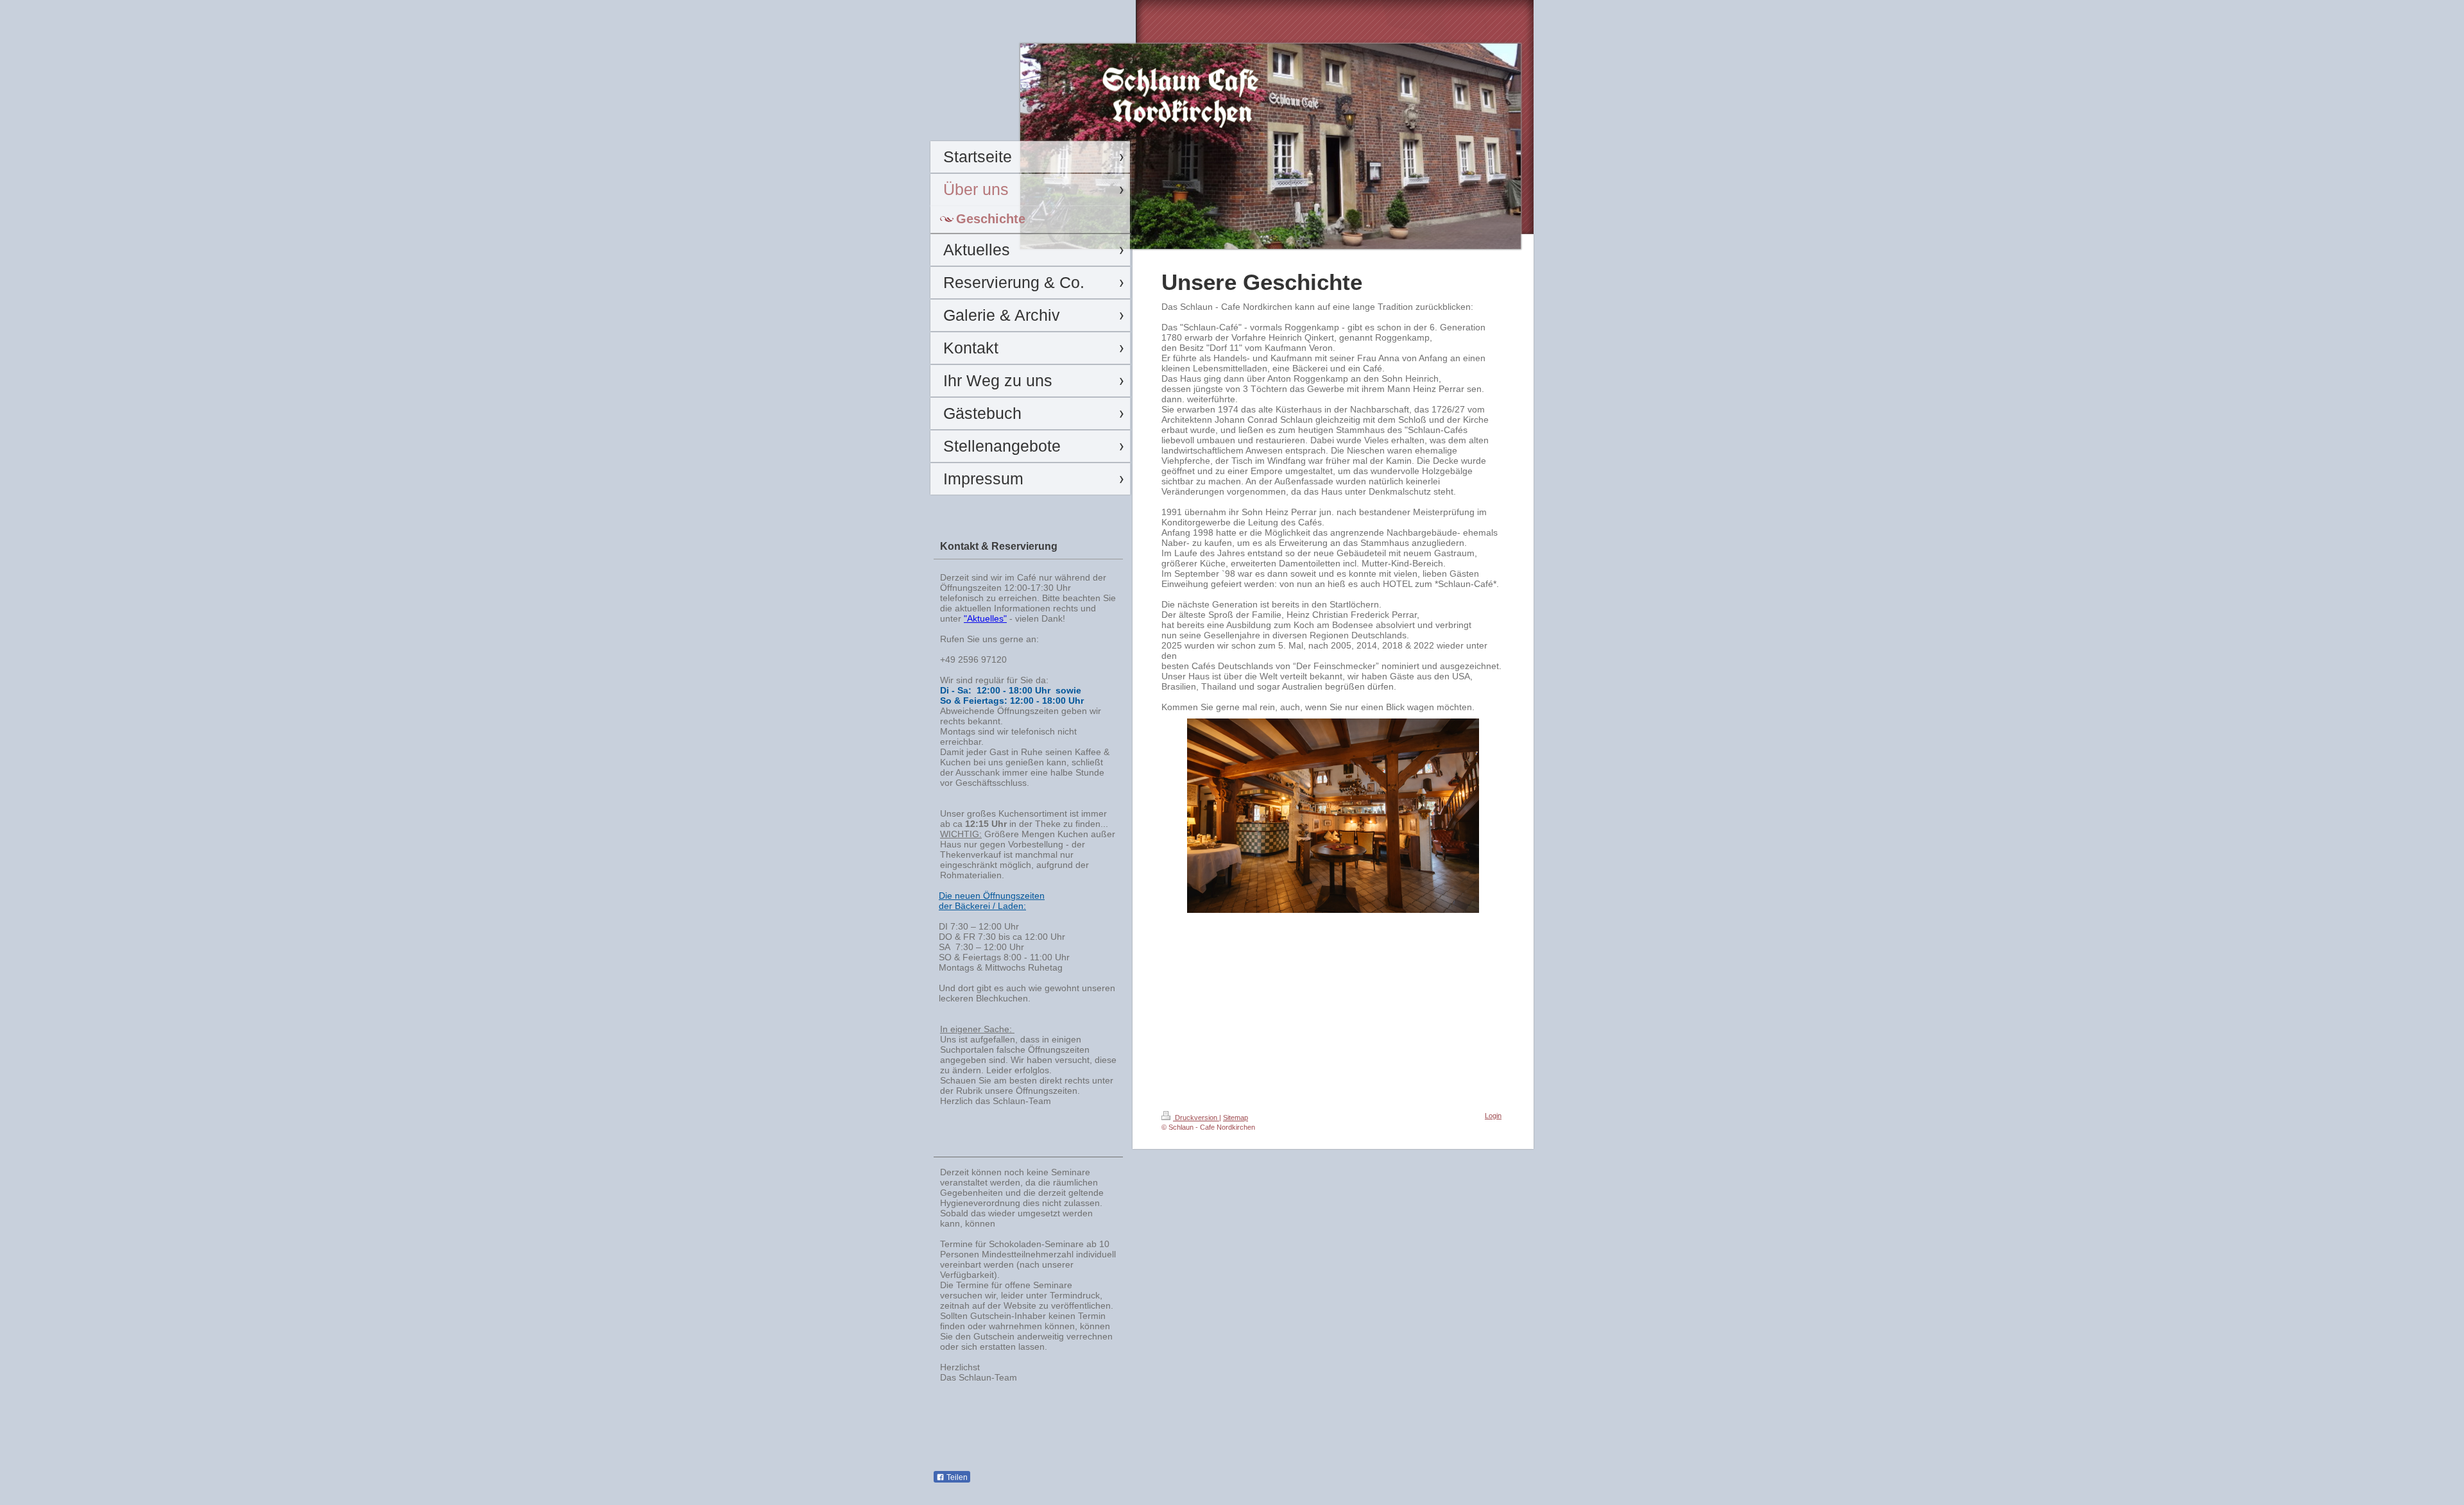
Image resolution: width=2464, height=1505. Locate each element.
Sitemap (1236, 1118)
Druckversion (1196, 1118)
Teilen (956, 1477)
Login (1493, 1116)
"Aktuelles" (985, 618)
